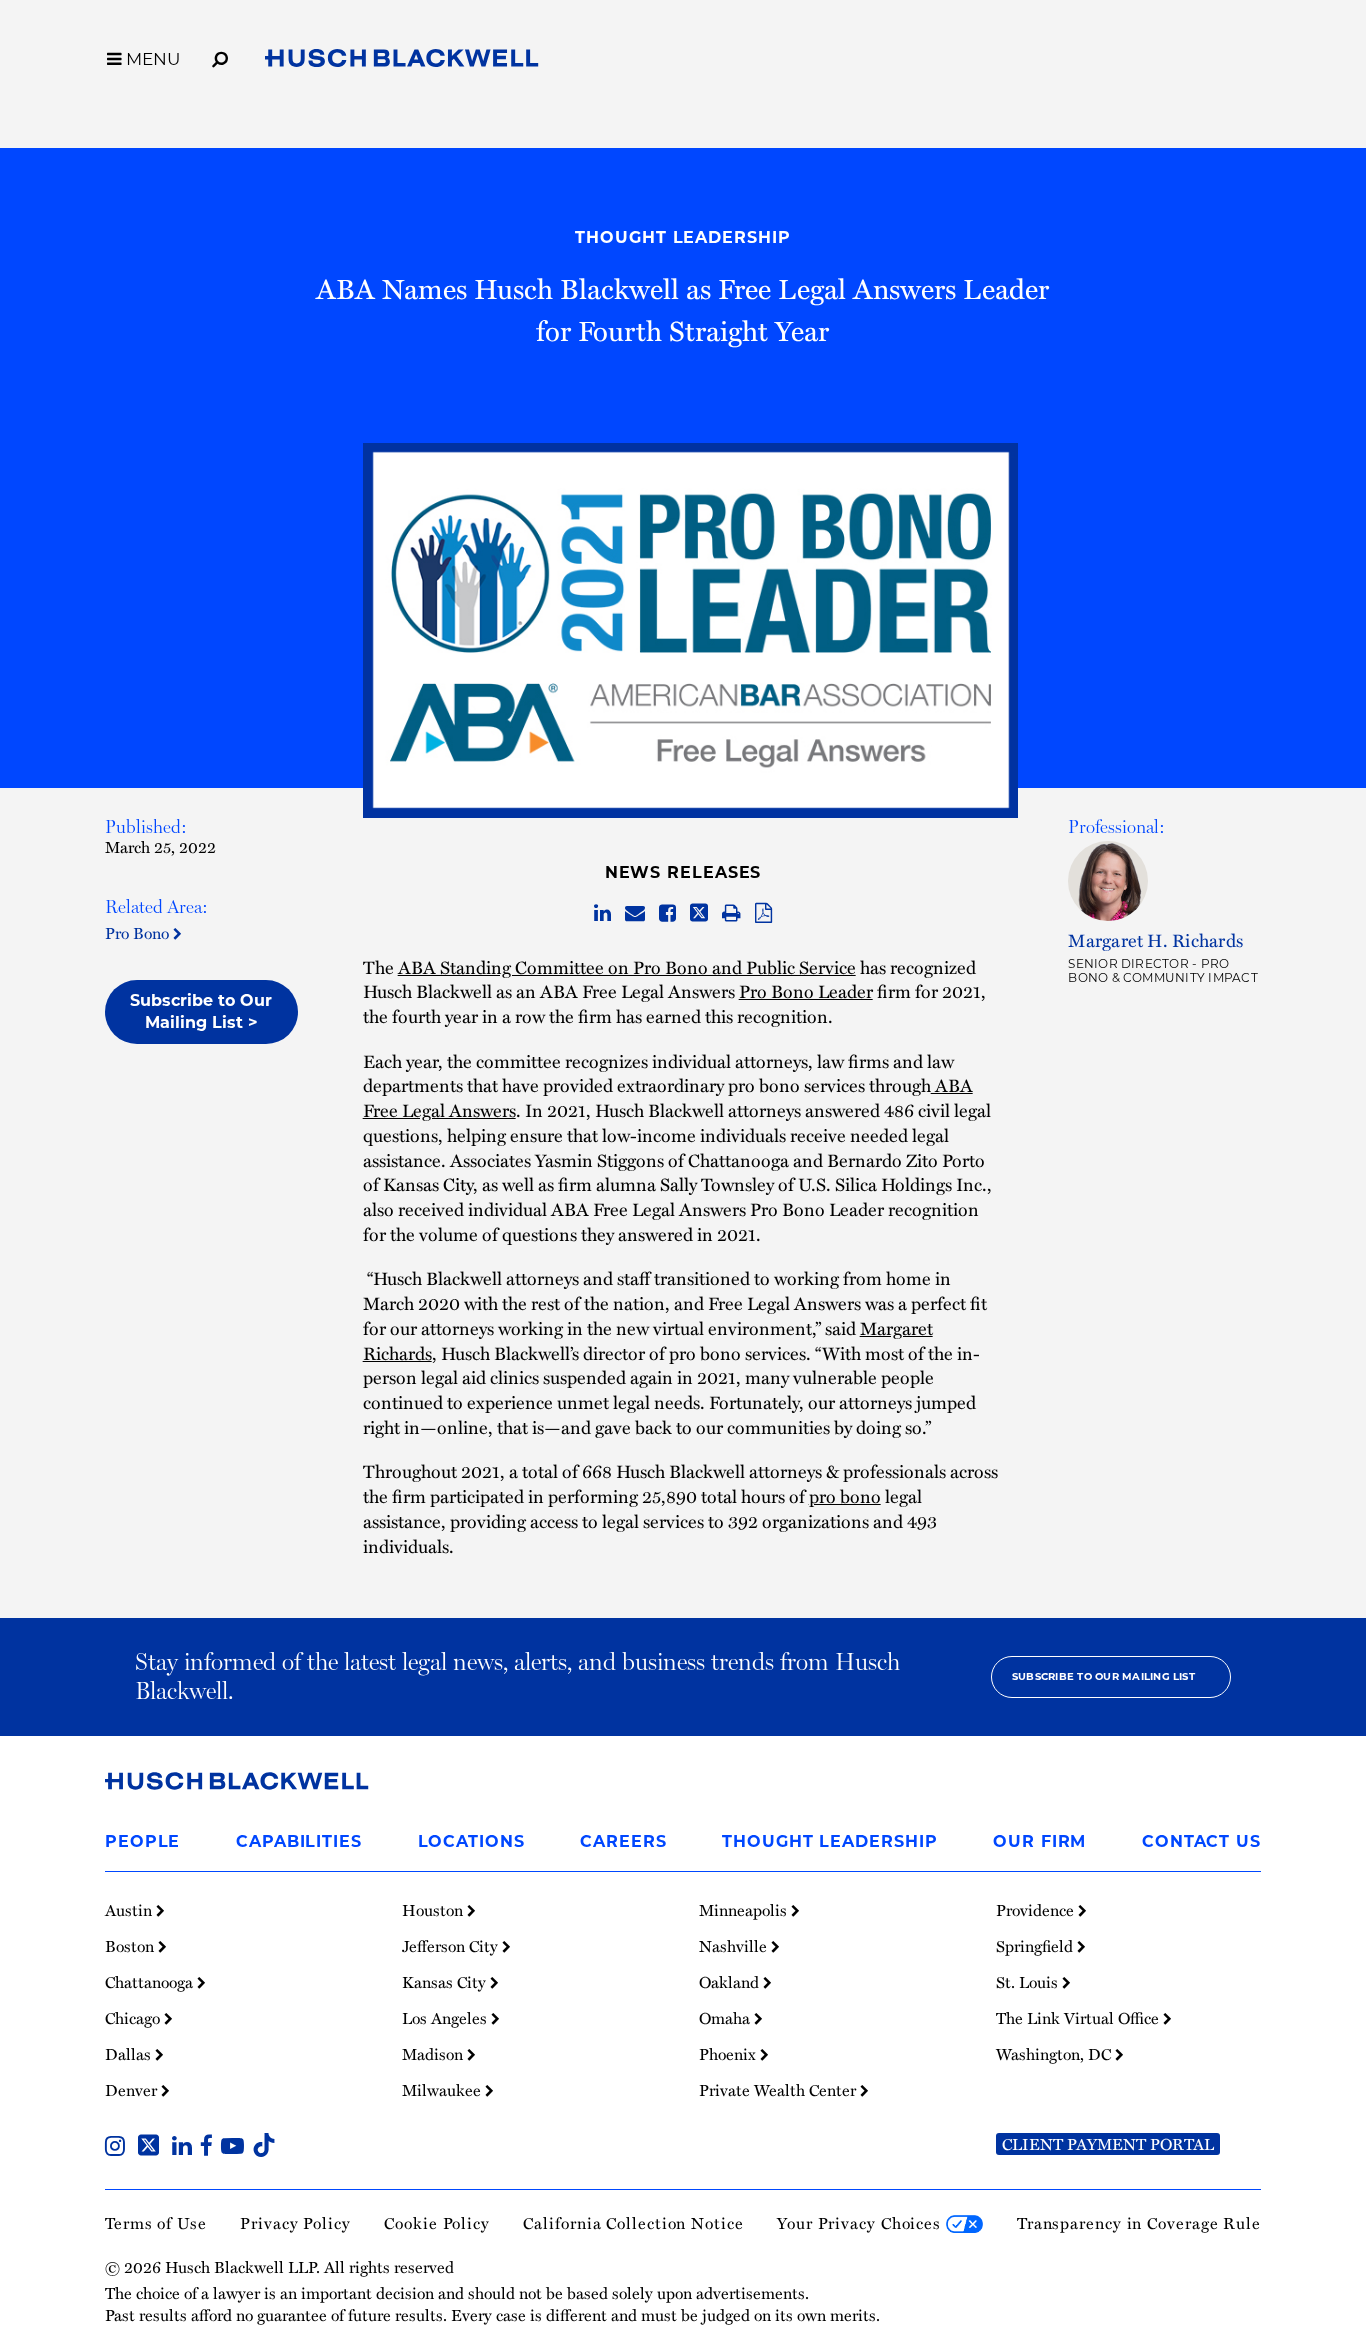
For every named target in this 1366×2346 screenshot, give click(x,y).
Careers (623, 1841)
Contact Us (1201, 1841)
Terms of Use (156, 2223)
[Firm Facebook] (210, 2148)
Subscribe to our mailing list (1103, 1676)
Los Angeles (446, 2018)
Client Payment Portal (1108, 2144)
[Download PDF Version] (763, 914)
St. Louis (1029, 1982)
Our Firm (1039, 1841)
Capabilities (299, 1841)
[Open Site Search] (220, 56)
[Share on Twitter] (699, 914)
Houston (434, 1910)
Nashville (735, 1946)
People (142, 1841)
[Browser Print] (731, 914)
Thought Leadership (682, 237)
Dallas (130, 2054)
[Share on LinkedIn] (602, 914)
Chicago (134, 2018)
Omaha (726, 2018)
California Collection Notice (633, 2223)
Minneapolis (745, 1910)
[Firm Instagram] (119, 2148)
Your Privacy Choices (861, 2223)
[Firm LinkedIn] (186, 2148)
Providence (1037, 1910)
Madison (434, 2054)
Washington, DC (1055, 2054)
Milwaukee (443, 2090)
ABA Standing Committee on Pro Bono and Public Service (627, 966)
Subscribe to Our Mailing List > (201, 1011)
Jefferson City (452, 1946)
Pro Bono (139, 933)
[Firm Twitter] (152, 2148)
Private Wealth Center (779, 2090)
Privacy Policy (295, 2223)
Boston (131, 1946)
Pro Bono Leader (806, 990)
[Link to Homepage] (402, 62)
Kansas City (446, 1982)
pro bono (845, 1495)
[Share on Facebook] (667, 914)
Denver (133, 2090)
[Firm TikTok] (264, 2148)
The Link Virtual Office (1079, 2018)
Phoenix (729, 2054)
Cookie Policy (437, 2223)
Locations (471, 1841)
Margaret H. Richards (1155, 939)
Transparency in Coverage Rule (1139, 2223)
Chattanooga (151, 1982)
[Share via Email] (635, 914)
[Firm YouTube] (236, 2148)
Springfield (1036, 1946)
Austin (130, 1910)
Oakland (731, 1982)
